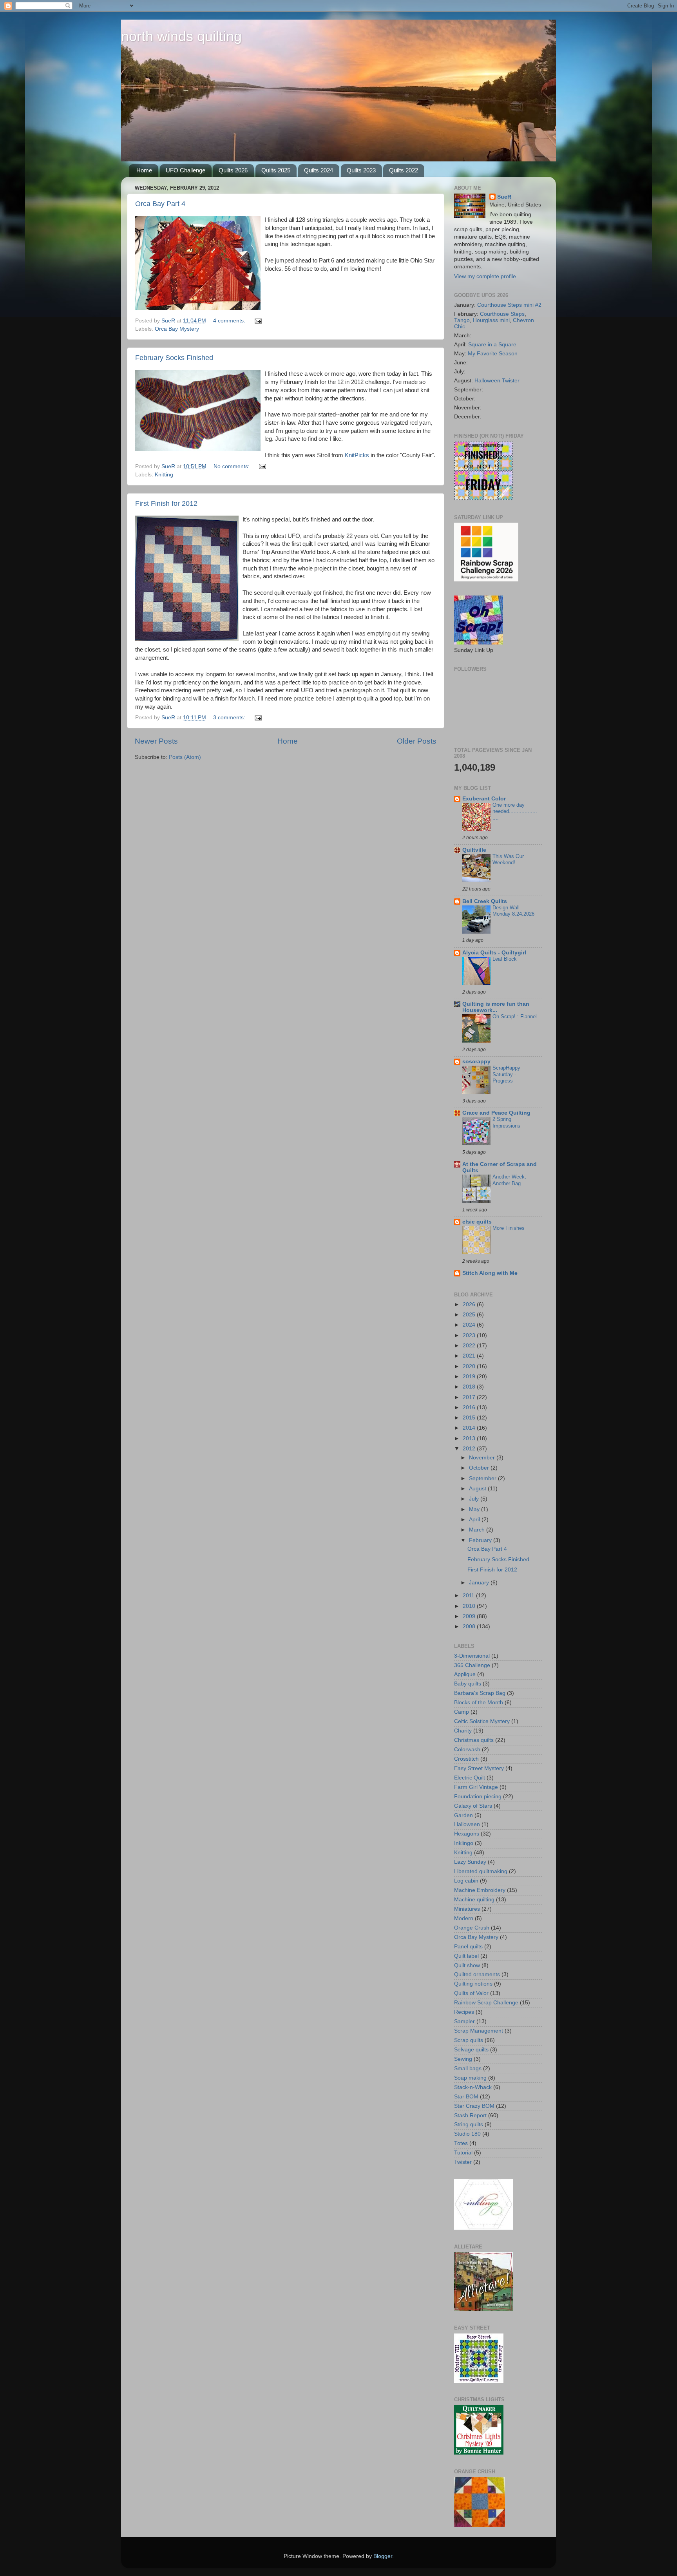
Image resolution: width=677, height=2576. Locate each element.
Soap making (470, 2078)
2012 (470, 1449)
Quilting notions (473, 1984)
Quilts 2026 (233, 170)
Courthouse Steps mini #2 (509, 305)
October (480, 1468)
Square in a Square (492, 345)
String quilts (469, 2124)
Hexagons (467, 1834)
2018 (470, 1387)
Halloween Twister (497, 381)
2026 (470, 1304)
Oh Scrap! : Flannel (515, 1016)
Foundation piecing (478, 1797)
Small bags (468, 2068)
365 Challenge (472, 1665)
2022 (470, 1346)
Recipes (464, 2012)
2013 (470, 1438)
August (478, 1489)
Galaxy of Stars (473, 1806)
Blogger (383, 2556)
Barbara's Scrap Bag (480, 1693)
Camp (462, 1712)
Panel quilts (468, 1947)
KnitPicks (357, 455)
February (481, 1540)
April (475, 1520)
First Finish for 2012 (166, 503)
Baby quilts (468, 1684)
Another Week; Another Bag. (509, 1180)
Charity (463, 1731)
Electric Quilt (470, 1778)
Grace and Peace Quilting (496, 1113)
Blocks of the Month (479, 1703)
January (480, 1583)
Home (144, 170)
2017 (470, 1397)
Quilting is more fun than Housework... (496, 1007)
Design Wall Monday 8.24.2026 (513, 911)
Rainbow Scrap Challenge (486, 2003)
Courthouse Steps (502, 314)
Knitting (164, 475)
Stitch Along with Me (490, 1273)
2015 (470, 1418)
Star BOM (466, 2097)
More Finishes (509, 1228)
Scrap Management (479, 2031)
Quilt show (467, 1965)
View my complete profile (485, 276)
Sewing (463, 2059)
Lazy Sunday (470, 1862)
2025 (470, 1315)
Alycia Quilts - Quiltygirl (494, 953)
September (483, 1478)
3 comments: (230, 718)
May (475, 1509)
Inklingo (464, 1843)
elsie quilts (477, 1222)
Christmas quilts (474, 1740)
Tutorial (463, 2153)
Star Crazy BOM (474, 2106)
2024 (470, 1325)
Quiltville (474, 850)
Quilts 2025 (276, 170)
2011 (469, 1596)
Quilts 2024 (319, 170)
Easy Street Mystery (479, 1768)
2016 (470, 1407)
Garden (463, 1815)
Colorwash (467, 1750)
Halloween (467, 1824)
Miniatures (467, 1909)
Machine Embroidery (480, 1890)
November (483, 1458)
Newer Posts (156, 741)
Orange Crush (472, 1928)
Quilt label (466, 1956)
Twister (463, 2162)
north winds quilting (181, 36)
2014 (470, 1428)
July (475, 1499)
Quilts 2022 (404, 170)
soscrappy (476, 1062)
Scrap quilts (469, 2040)
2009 (470, 1616)
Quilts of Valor (471, 1993)
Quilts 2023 (361, 170)
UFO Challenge (186, 170)
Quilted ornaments (477, 1974)
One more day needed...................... (515, 811)
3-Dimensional (472, 1656)
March (478, 1530)
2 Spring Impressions (506, 1122)
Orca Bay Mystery (177, 329)
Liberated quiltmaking (481, 1871)
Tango (462, 320)
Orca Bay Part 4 (160, 204)
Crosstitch (466, 1759)
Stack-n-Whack (473, 2087)
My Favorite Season (493, 354)
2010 (470, 1606)
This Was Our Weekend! (508, 860)
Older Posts (417, 741)
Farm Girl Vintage (476, 1787)
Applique (465, 1674)
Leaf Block (505, 959)
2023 (470, 1335)
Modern (464, 1918)
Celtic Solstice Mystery (482, 1721)
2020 (470, 1366)
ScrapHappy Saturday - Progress (506, 1074)
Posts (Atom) (185, 757)
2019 (470, 1377)
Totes (461, 2143)
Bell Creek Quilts (485, 901)
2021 (470, 1356)
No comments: (232, 466)
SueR (504, 197)
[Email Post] (258, 321)
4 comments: (230, 321)
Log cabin (466, 1881)
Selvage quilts (471, 2050)
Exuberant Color (484, 799)
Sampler (464, 2021)
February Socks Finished (174, 358)
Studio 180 (467, 2134)
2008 (470, 1627)
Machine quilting (474, 1900)
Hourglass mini (491, 320)
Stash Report (470, 2115)
